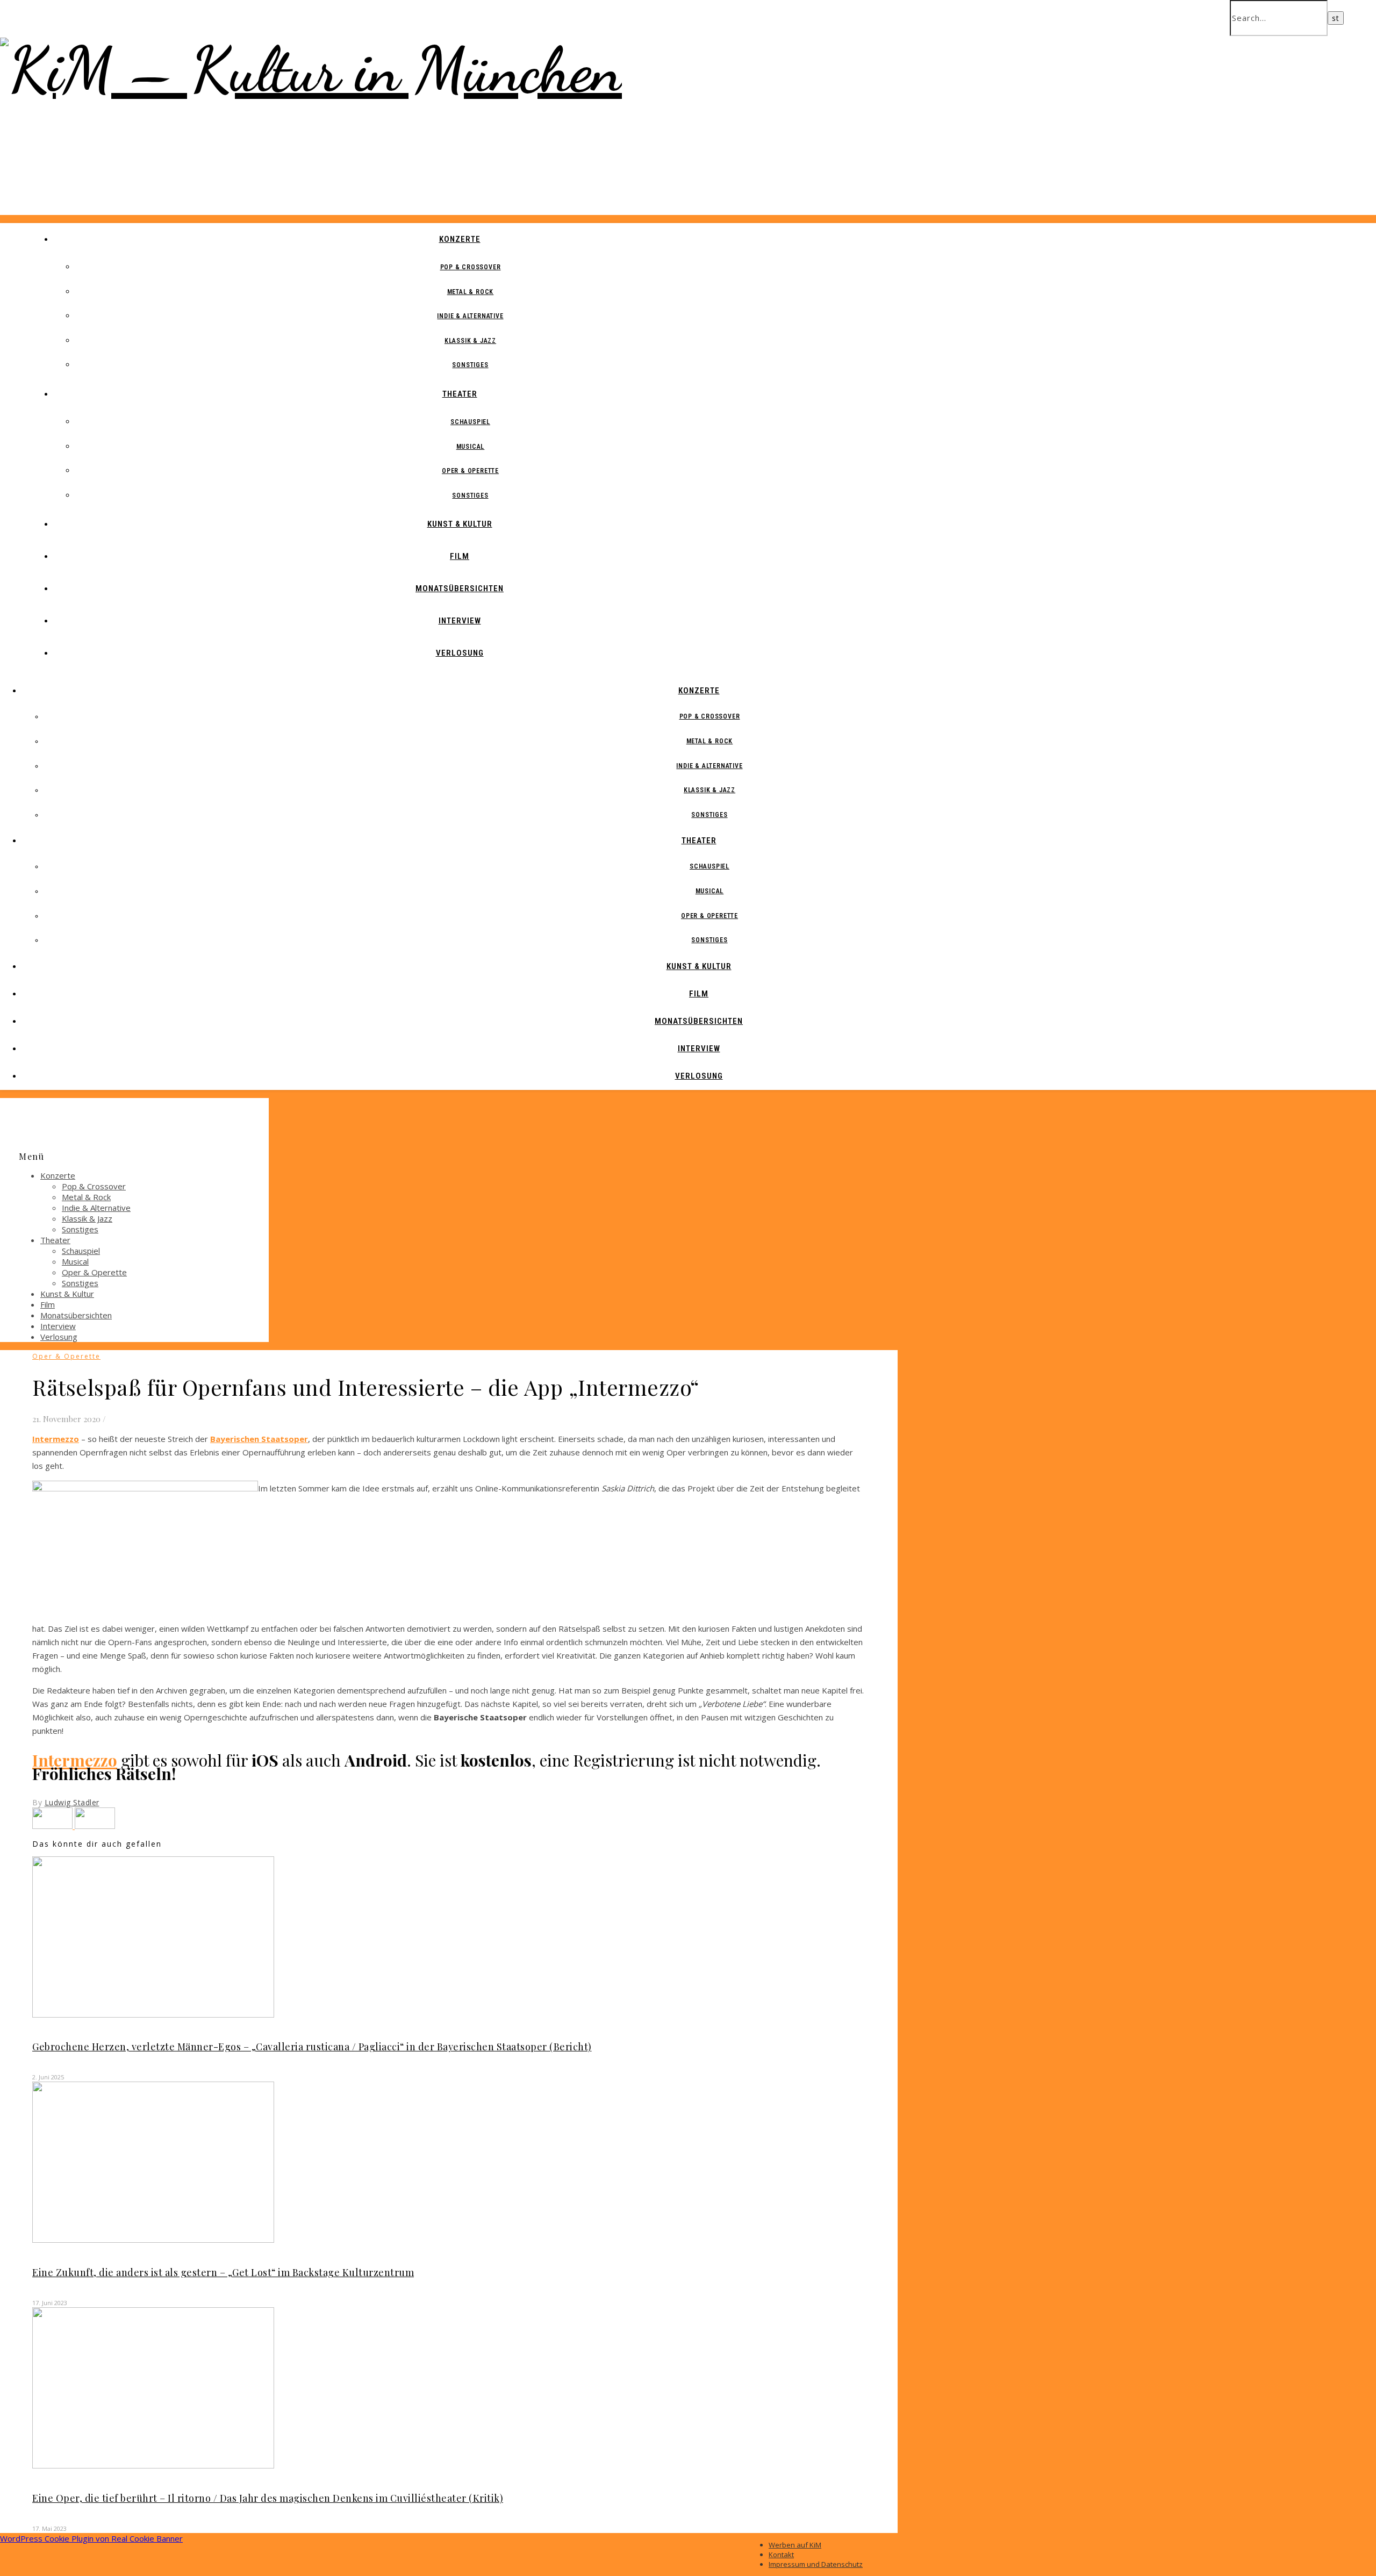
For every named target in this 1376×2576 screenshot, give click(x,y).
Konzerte (460, 239)
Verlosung (460, 653)
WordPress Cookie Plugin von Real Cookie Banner (91, 2538)
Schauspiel (470, 422)
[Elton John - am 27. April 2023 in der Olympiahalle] (95, 1826)
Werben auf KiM (795, 2545)
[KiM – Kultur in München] (311, 70)
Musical (471, 447)
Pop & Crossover (471, 267)
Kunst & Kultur (460, 524)
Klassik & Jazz (470, 341)
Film (460, 556)
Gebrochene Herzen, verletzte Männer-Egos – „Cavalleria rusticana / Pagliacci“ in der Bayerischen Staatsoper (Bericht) (312, 2047)
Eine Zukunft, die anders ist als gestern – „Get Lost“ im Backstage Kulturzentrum (223, 2272)
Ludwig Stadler (72, 1802)
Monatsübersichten (460, 589)
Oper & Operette (470, 471)
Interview (460, 621)
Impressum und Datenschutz (816, 2564)
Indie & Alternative (470, 316)
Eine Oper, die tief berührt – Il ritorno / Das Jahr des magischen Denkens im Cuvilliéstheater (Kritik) (268, 2498)
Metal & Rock (471, 292)
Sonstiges (470, 365)
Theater (460, 394)
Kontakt (781, 2555)
